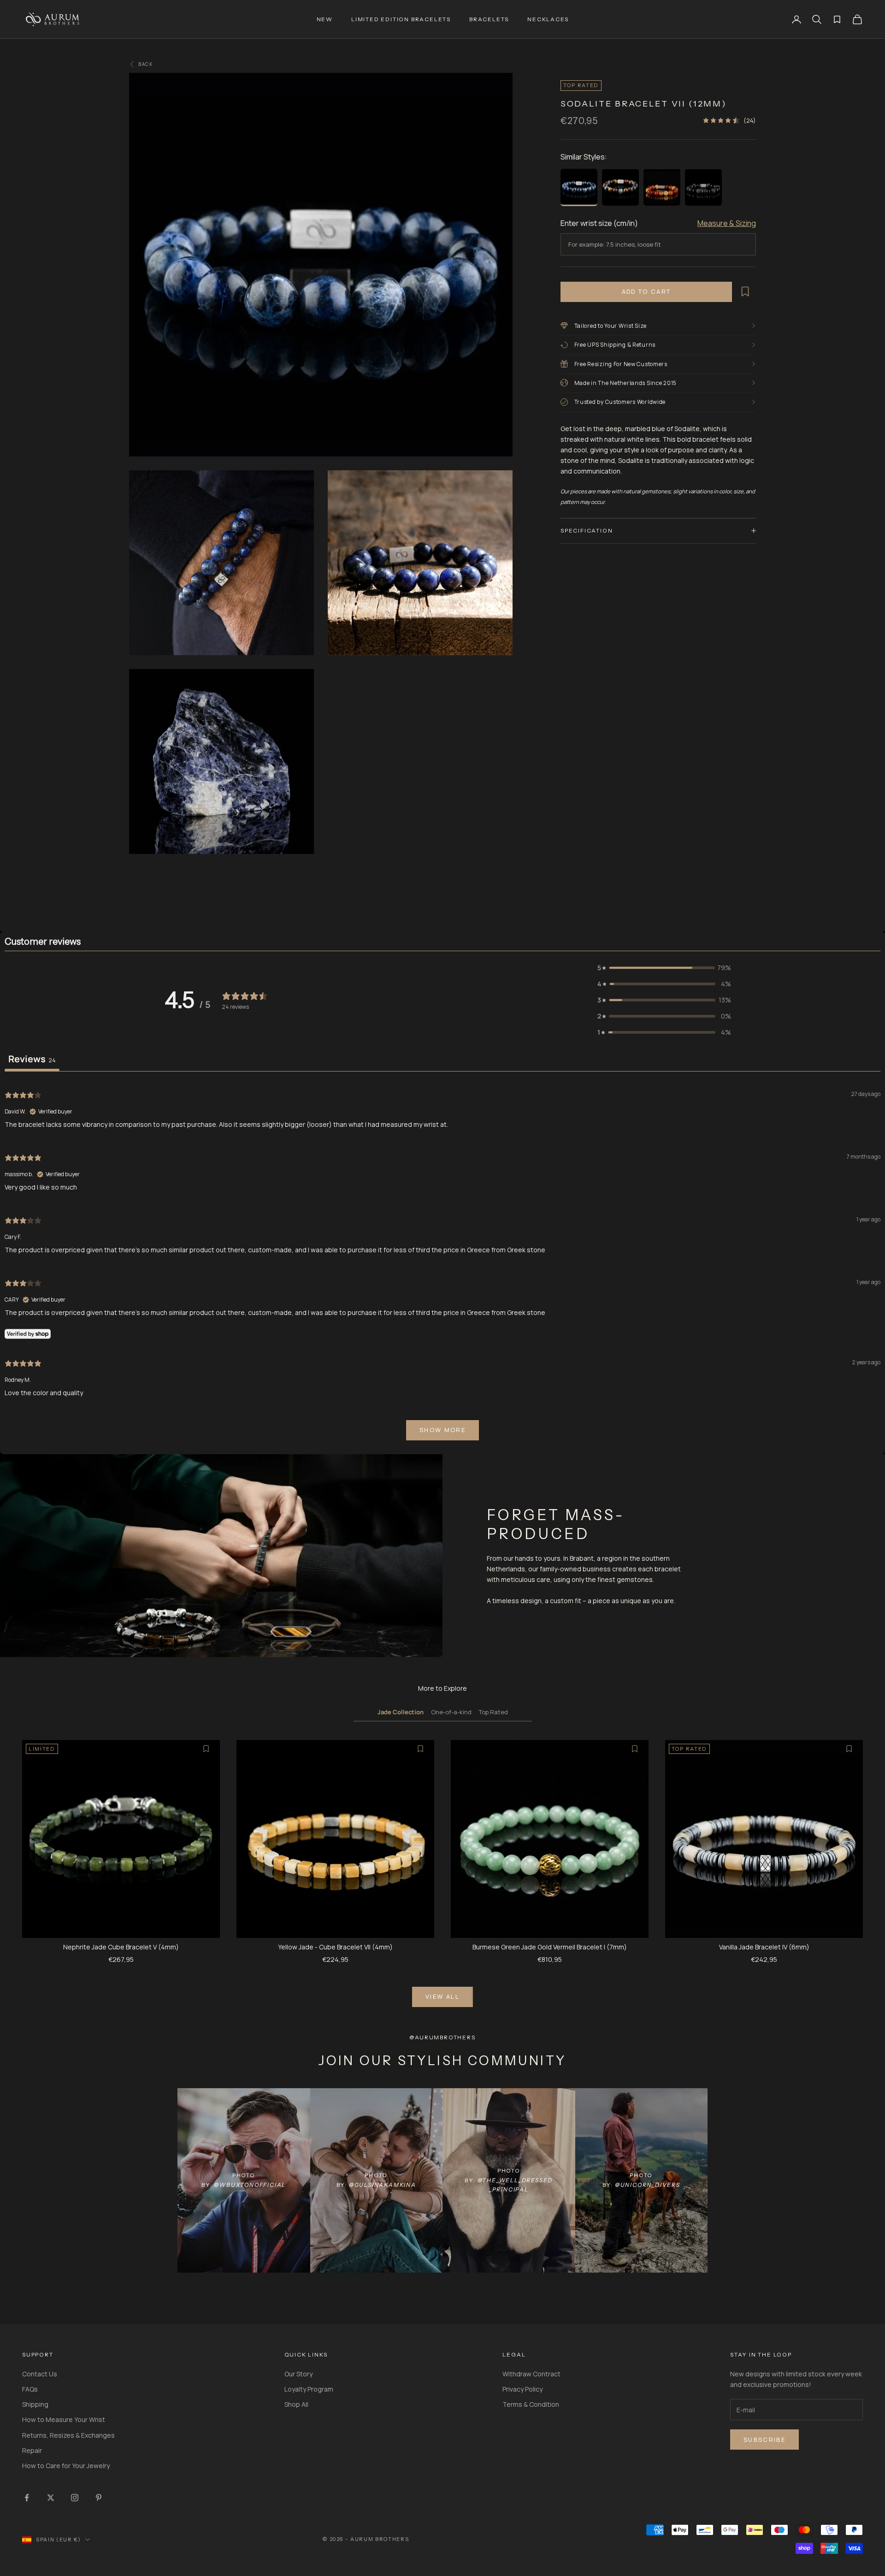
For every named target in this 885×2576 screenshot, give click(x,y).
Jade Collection (401, 1712)
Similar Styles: (584, 156)
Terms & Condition (531, 2404)
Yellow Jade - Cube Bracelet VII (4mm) (335, 1947)
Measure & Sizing (727, 223)
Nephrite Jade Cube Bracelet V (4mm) (121, 1947)
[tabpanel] (442, 1264)
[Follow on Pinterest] (99, 2498)
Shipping (35, 2404)
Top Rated (493, 1712)
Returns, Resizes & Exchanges (68, 2435)
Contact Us (40, 2374)
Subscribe (764, 2440)
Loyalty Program (309, 2389)
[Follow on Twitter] (51, 2498)
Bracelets (489, 19)
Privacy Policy (522, 2389)
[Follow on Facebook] (27, 2498)
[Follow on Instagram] (75, 2498)
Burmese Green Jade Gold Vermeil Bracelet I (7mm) (550, 1947)
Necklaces (548, 19)
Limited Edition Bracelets (401, 19)
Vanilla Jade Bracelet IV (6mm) (764, 1947)
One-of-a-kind (451, 1712)
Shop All (296, 2404)
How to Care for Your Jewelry (66, 2466)
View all (442, 1996)
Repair (32, 2450)
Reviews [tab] (32, 1059)
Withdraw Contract (531, 2374)
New (325, 19)
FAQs (30, 2389)
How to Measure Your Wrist (64, 2419)
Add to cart (646, 291)
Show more (442, 1430)
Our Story (298, 2374)
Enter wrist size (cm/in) (599, 223)
